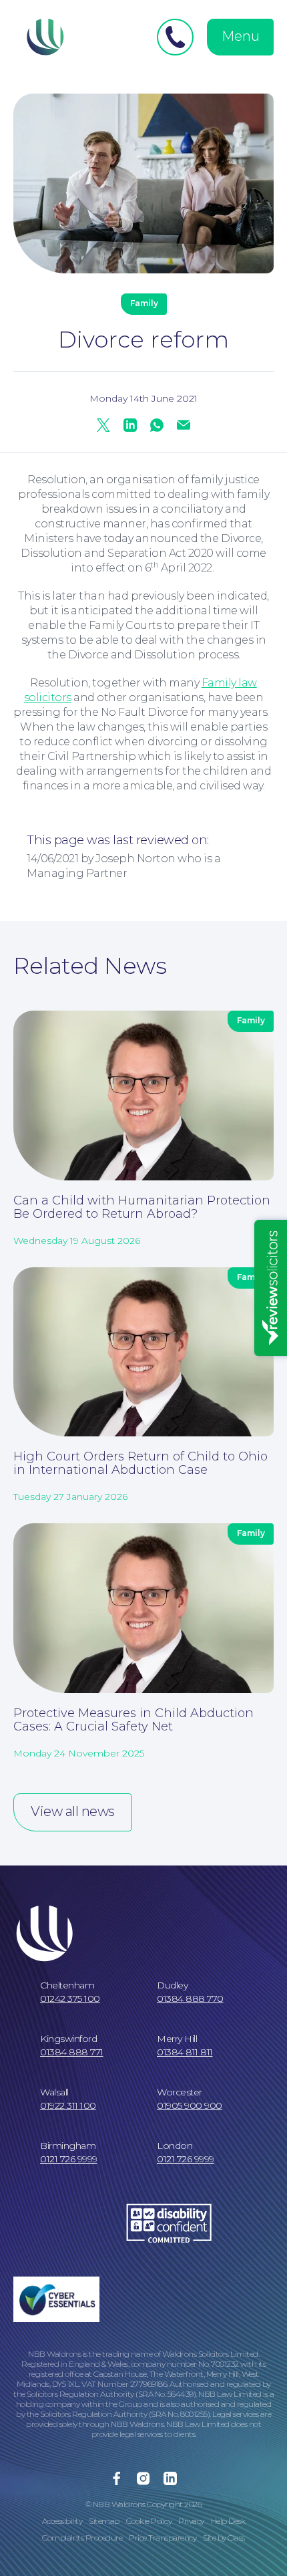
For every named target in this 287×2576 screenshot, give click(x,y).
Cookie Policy (149, 2521)
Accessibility (62, 2521)
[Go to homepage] (43, 37)
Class (236, 2538)
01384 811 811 (185, 2052)
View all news (73, 1811)
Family (144, 303)
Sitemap (104, 2521)
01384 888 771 (72, 2052)
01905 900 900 (190, 2105)
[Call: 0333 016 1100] (175, 37)
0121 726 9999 (69, 2159)
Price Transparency (163, 2538)
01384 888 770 (190, 1999)
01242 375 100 (70, 1999)
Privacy (191, 2521)
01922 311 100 (68, 2105)
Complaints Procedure (82, 2538)
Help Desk (228, 2521)
